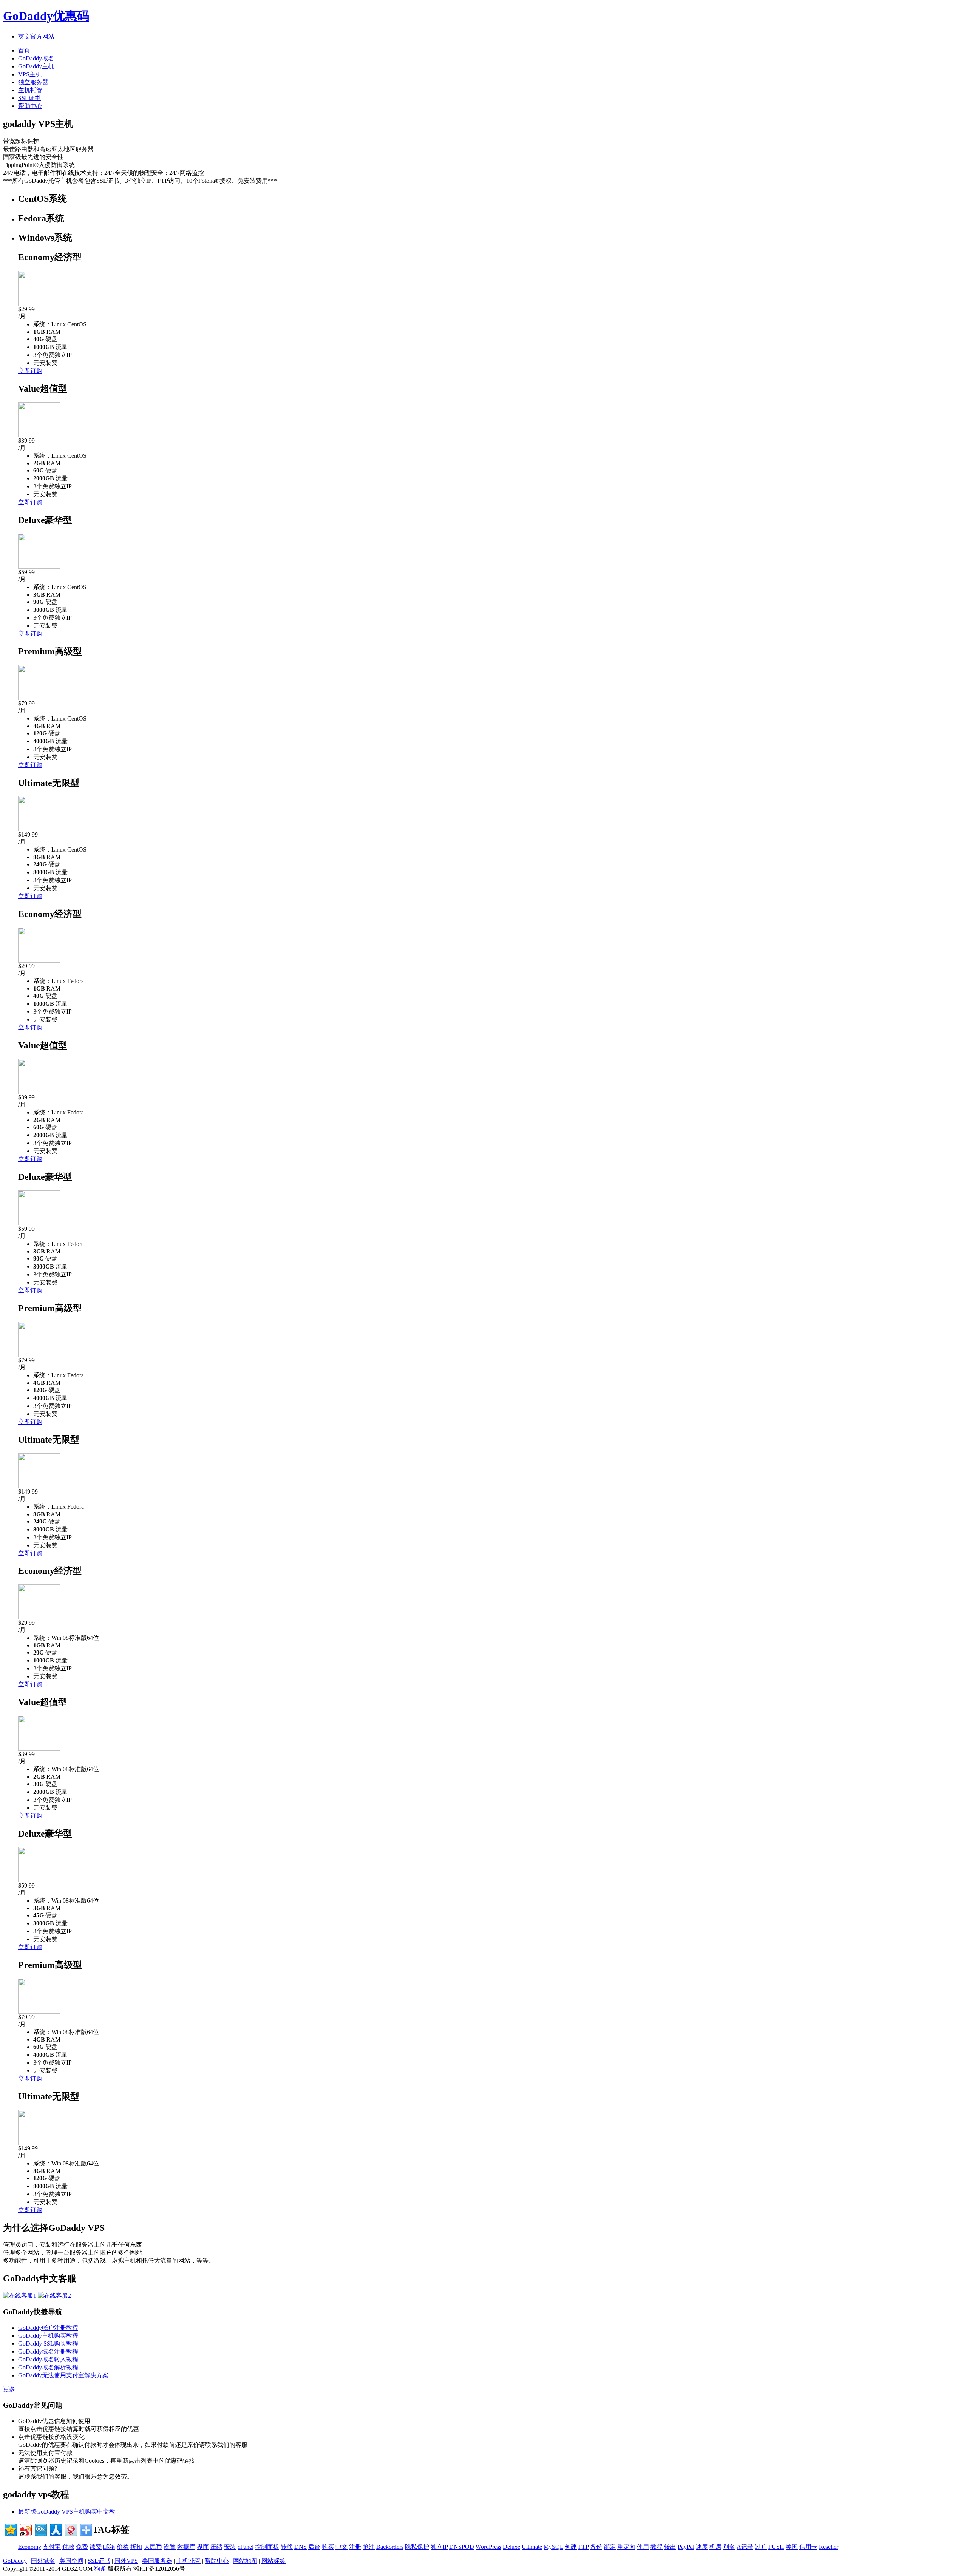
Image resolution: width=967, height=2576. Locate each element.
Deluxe (511, 2547)
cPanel (246, 2547)
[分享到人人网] (55, 2529)
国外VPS (126, 2561)
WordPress (488, 2547)
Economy (30, 2547)
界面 (203, 2547)
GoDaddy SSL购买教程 (48, 2344)
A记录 (745, 2547)
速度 (702, 2547)
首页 (24, 50)
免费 (82, 2547)
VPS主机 (30, 74)
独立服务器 (33, 82)
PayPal (686, 2547)
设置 (170, 2547)
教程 (657, 2547)
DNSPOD (462, 2547)
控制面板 (267, 2547)
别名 (729, 2547)
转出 (670, 2547)
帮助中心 (30, 106)
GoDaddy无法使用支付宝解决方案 (63, 2375)
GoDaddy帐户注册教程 (48, 2328)
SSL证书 (29, 98)
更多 (9, 2389)
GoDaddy (15, 2561)
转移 (287, 2547)
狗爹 (100, 2569)
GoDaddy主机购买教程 (48, 2336)
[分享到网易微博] (70, 2529)
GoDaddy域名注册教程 (48, 2351)
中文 (341, 2547)
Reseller (829, 2547)
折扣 (136, 2547)
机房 (715, 2547)
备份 (596, 2547)
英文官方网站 (36, 36)
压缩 (216, 2547)
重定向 (626, 2547)
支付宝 (52, 2547)
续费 (96, 2547)
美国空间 (71, 2561)
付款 (68, 2547)
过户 (761, 2547)
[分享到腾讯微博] (40, 2529)
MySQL (553, 2547)
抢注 (369, 2547)
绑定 (610, 2547)
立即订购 (30, 371)
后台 (314, 2547)
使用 (643, 2547)
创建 (571, 2547)
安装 (230, 2547)
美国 (792, 2547)
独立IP (439, 2547)
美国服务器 (157, 2561)
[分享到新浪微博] (25, 2529)
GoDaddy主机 (36, 66)
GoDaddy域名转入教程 (48, 2359)
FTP (583, 2547)
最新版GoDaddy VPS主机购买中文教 (67, 2512)
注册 (355, 2547)
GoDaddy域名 (36, 58)
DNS (300, 2547)
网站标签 (273, 2561)
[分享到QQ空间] (10, 2529)
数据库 (186, 2547)
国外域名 (43, 2561)
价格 (123, 2547)
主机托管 (30, 90)
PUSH (776, 2547)
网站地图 (245, 2561)
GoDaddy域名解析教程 (48, 2367)
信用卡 (808, 2547)
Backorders (390, 2547)
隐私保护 (417, 2547)
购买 (328, 2547)
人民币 (153, 2547)
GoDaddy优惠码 (46, 16)
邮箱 (109, 2547)
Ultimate (532, 2547)
